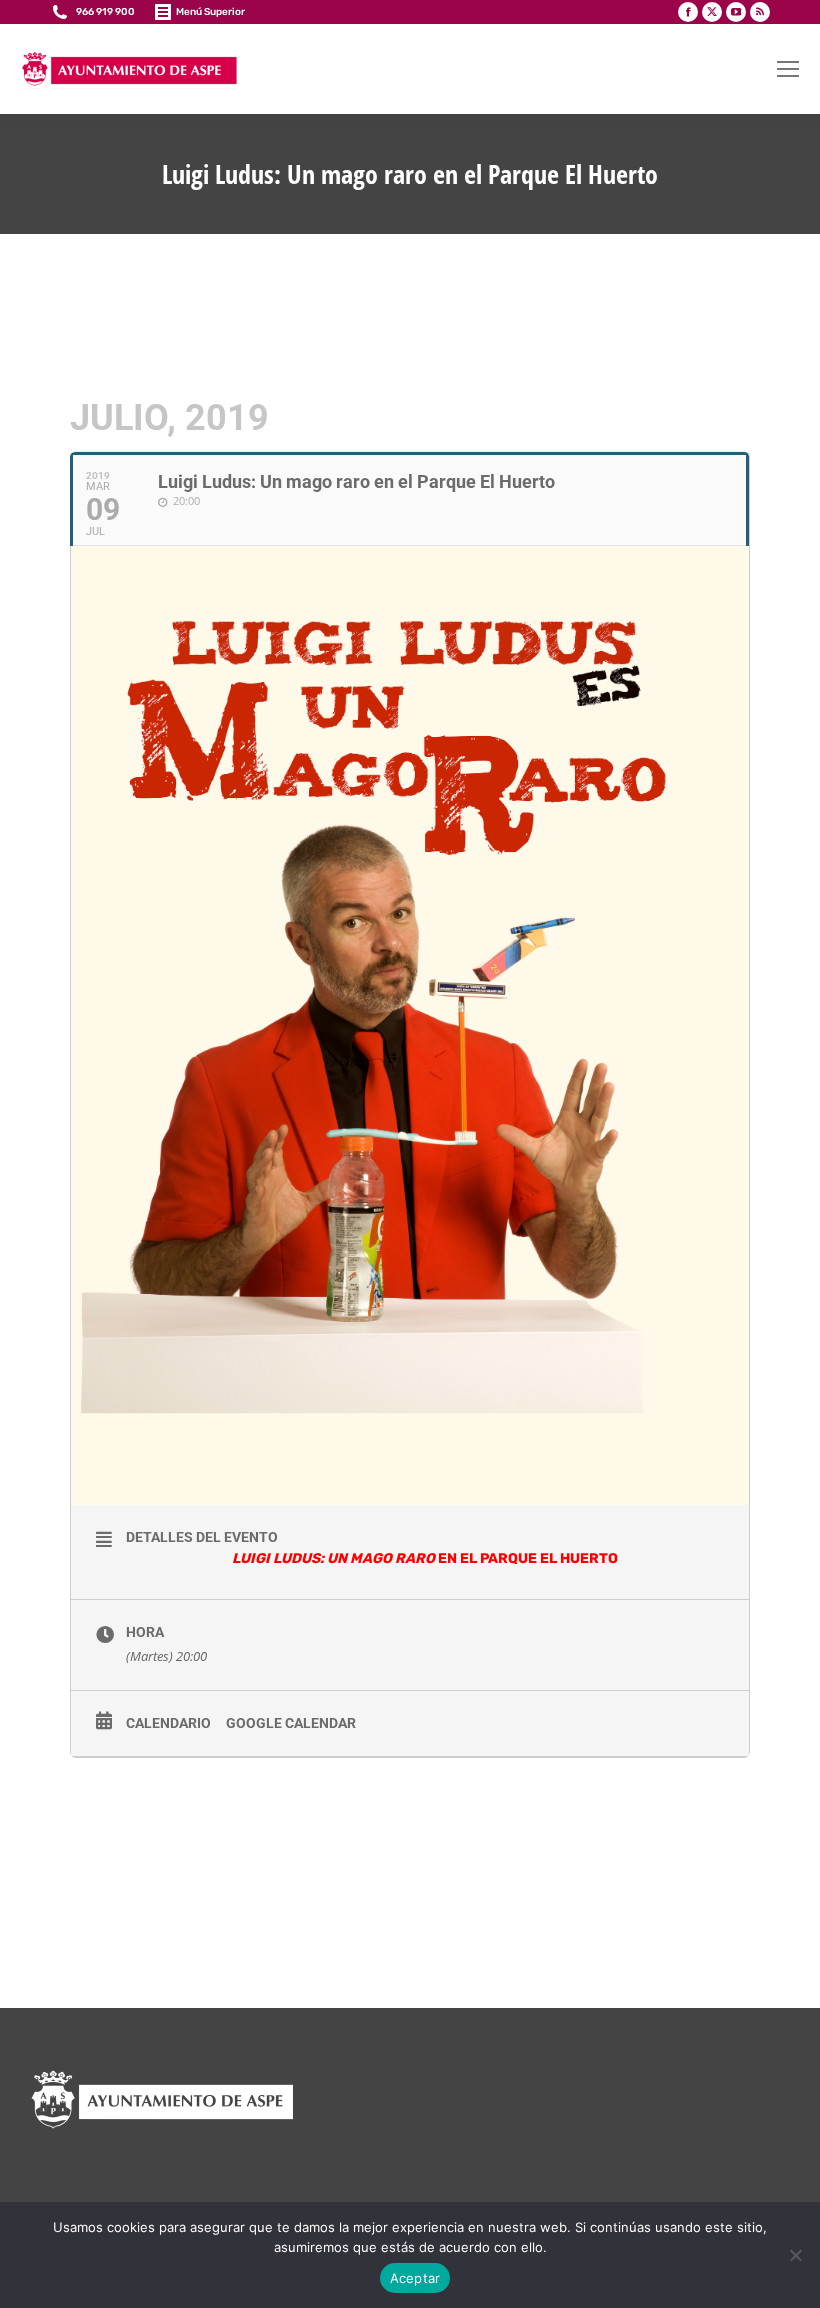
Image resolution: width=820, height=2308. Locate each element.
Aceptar (415, 2278)
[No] (795, 2255)
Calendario (168, 1723)
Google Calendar (291, 1723)
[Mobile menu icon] (788, 69)
